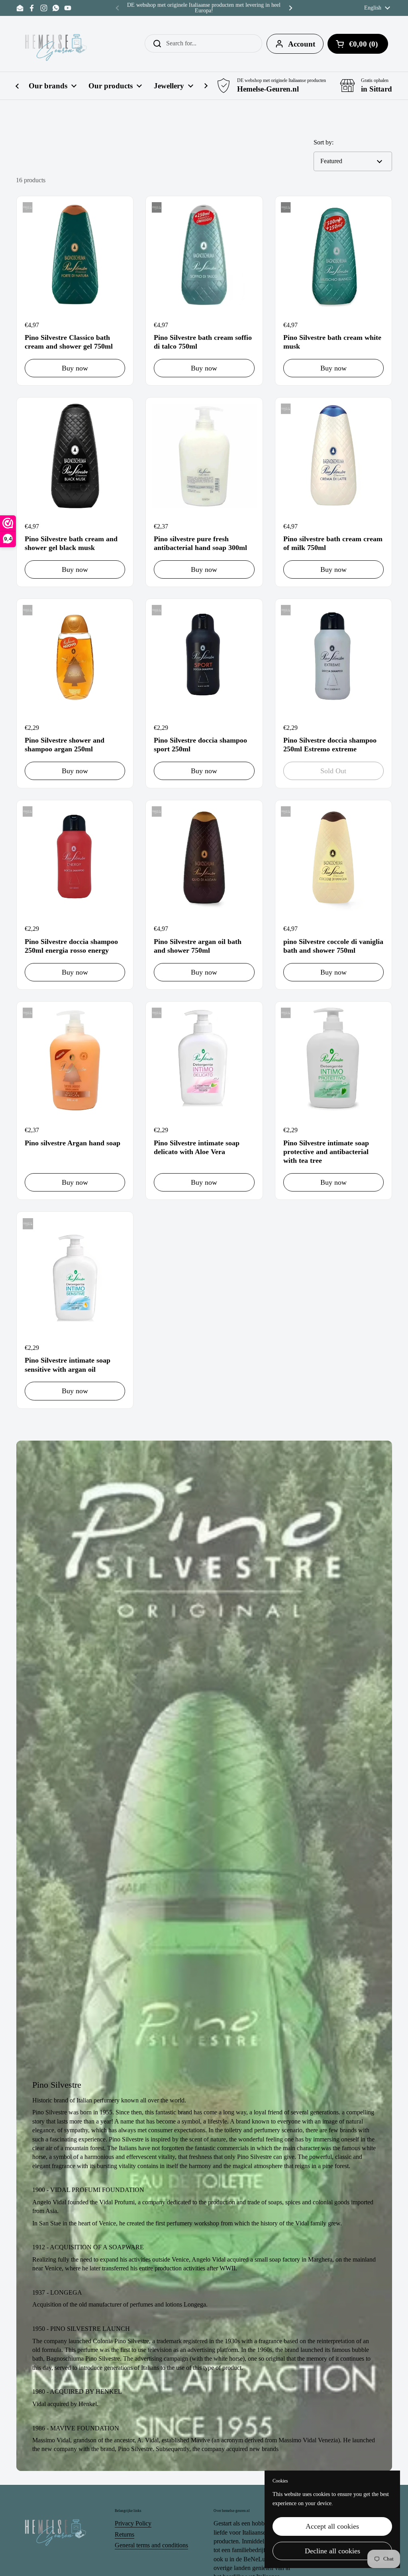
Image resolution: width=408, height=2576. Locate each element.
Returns (125, 2534)
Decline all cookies (332, 2551)
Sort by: (324, 142)
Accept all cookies (332, 2526)
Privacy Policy (133, 2523)
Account (302, 44)
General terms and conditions (151, 2545)
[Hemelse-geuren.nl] (56, 44)
